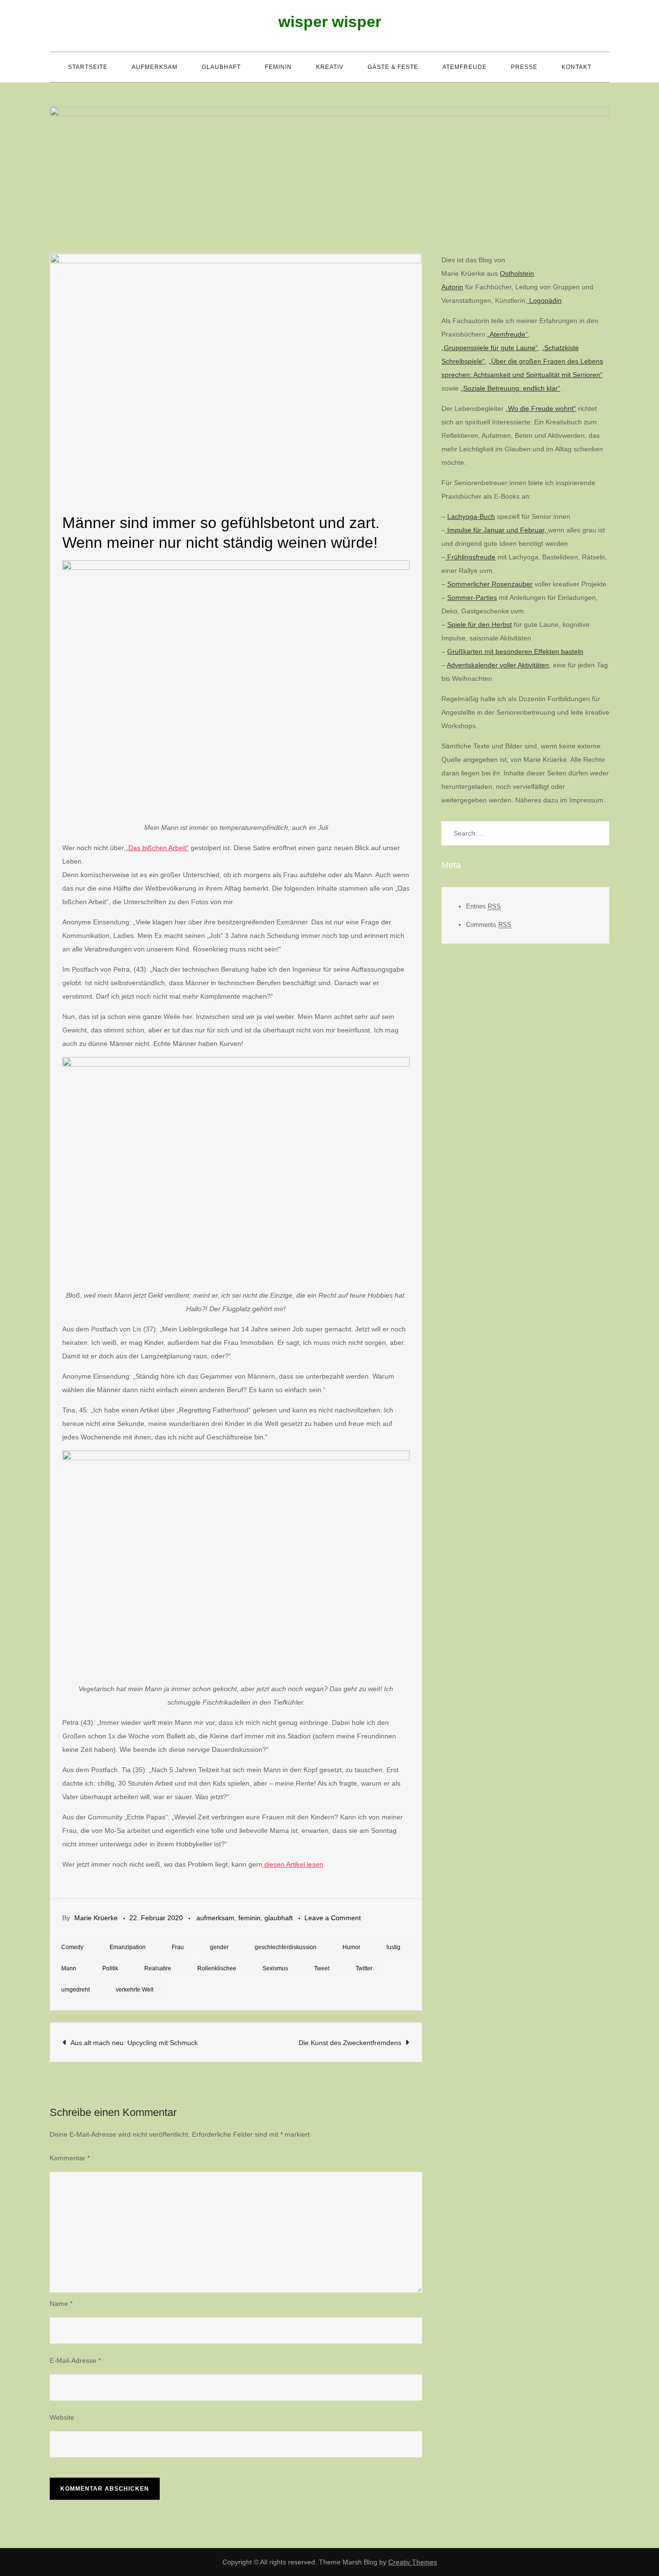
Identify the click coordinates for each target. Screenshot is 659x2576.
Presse (524, 67)
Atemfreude (465, 67)
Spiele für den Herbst (480, 624)
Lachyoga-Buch (471, 516)
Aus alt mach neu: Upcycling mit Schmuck (134, 2043)
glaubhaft (221, 67)
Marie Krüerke (96, 1918)
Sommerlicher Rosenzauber (490, 584)
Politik (110, 1968)
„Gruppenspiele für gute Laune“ (490, 348)
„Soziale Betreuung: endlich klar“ (510, 388)
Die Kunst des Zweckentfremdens (350, 2043)
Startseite (88, 67)
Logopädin (544, 300)
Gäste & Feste (393, 67)
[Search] (597, 833)
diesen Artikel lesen (293, 1864)
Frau (178, 1947)
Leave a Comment (333, 1918)
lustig (393, 1947)
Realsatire (158, 1968)
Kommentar (70, 2158)
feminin (278, 67)
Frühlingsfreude (470, 557)
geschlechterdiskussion (286, 1947)
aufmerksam (155, 67)
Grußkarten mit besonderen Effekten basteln (515, 651)
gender (219, 1947)
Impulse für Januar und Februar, (497, 530)
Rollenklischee (217, 1968)
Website (62, 2417)
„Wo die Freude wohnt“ (541, 408)
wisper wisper (330, 22)
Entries (483, 906)
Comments (489, 924)
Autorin (452, 287)
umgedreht (76, 1990)
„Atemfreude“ (508, 334)
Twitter (364, 1968)
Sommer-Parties (472, 597)
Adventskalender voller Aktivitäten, (499, 665)
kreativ (330, 67)
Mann (69, 1968)
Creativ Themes (413, 2562)
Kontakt (577, 67)
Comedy (72, 1947)
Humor (351, 1947)
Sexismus (275, 1968)
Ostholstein (517, 273)
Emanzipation (128, 1947)
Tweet (322, 1968)
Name (61, 2304)
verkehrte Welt (135, 1990)
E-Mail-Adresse (75, 2360)
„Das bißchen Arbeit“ (156, 848)
